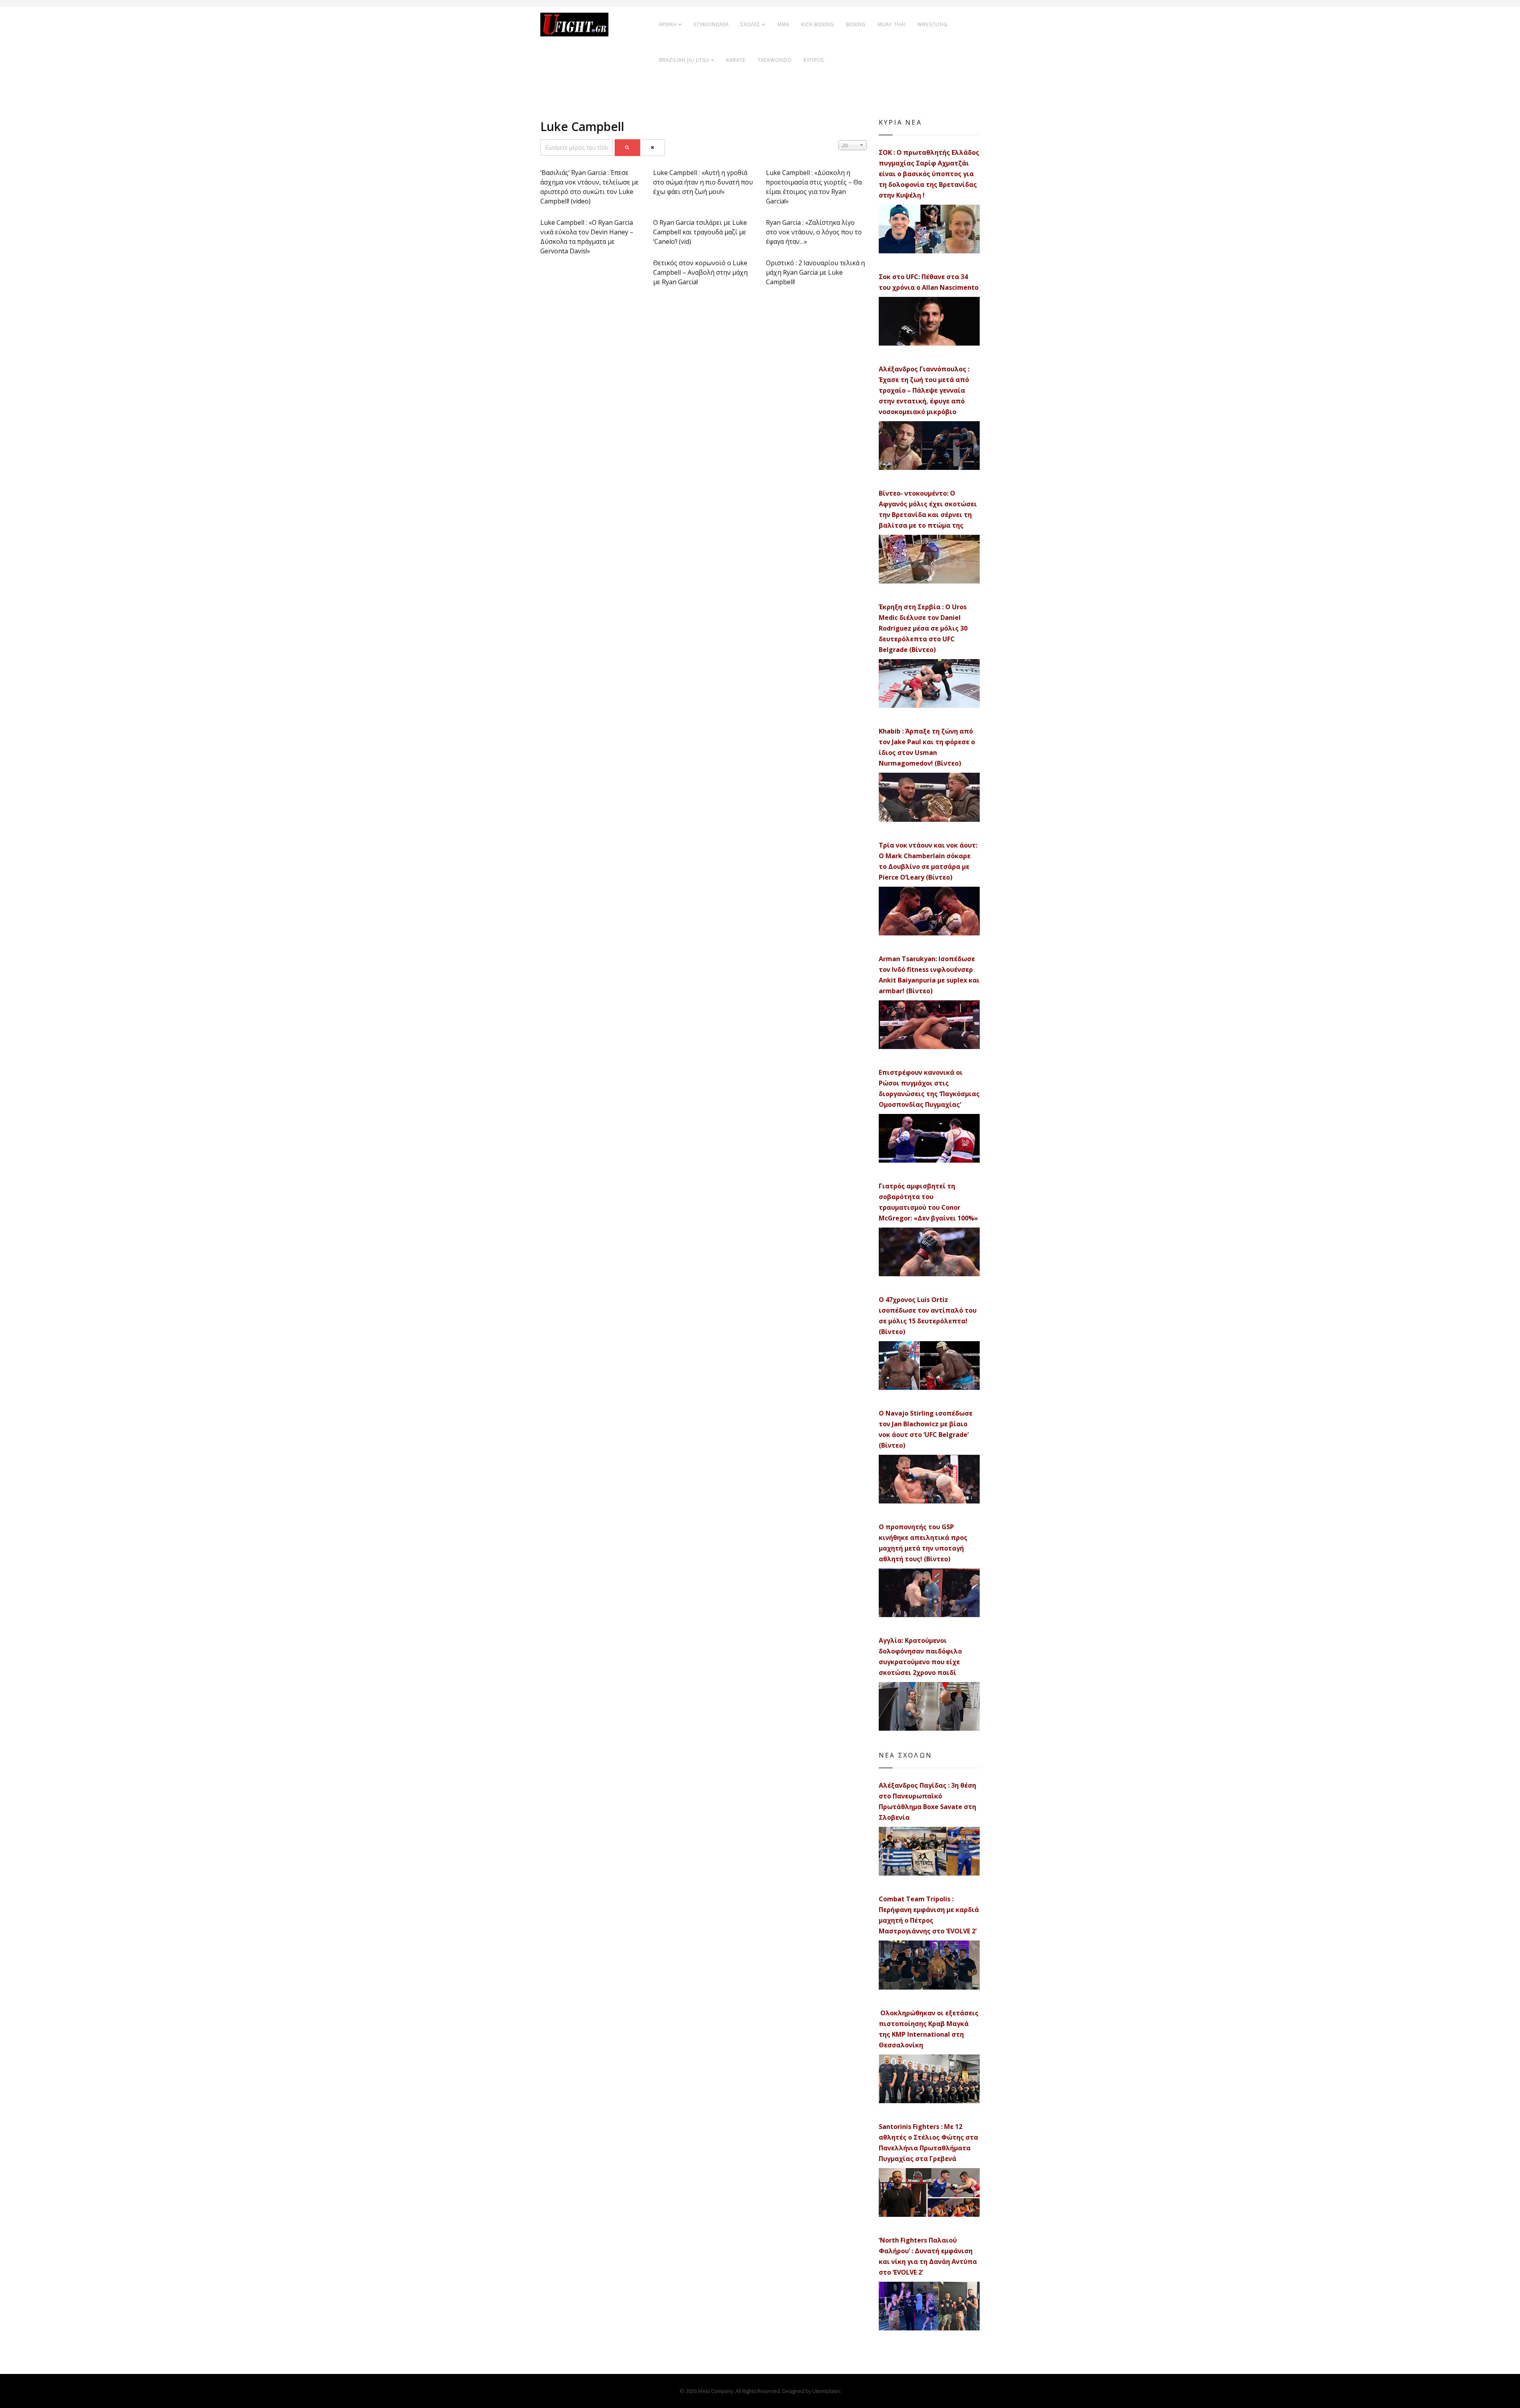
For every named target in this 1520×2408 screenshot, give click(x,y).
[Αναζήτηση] (627, 148)
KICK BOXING (818, 24)
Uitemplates (826, 2391)
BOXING (856, 24)
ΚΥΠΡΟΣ (814, 60)
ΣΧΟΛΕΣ (750, 24)
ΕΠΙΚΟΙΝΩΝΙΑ (711, 24)
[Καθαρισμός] (653, 148)
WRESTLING (933, 24)
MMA (783, 24)
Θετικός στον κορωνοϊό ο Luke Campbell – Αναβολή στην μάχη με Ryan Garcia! (700, 272)
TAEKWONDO (775, 60)
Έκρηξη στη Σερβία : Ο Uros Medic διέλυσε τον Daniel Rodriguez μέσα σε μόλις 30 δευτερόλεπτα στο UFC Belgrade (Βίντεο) (923, 628)
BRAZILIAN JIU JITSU (684, 60)
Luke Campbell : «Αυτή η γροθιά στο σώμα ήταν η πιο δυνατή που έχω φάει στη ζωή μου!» (703, 182)
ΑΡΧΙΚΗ (668, 24)
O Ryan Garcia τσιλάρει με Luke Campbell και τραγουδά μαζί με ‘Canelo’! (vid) (700, 232)
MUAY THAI (892, 24)
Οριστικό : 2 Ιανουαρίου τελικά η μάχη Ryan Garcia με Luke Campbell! (815, 272)
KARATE (736, 60)
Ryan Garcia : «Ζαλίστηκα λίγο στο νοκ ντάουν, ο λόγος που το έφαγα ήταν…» (814, 232)
